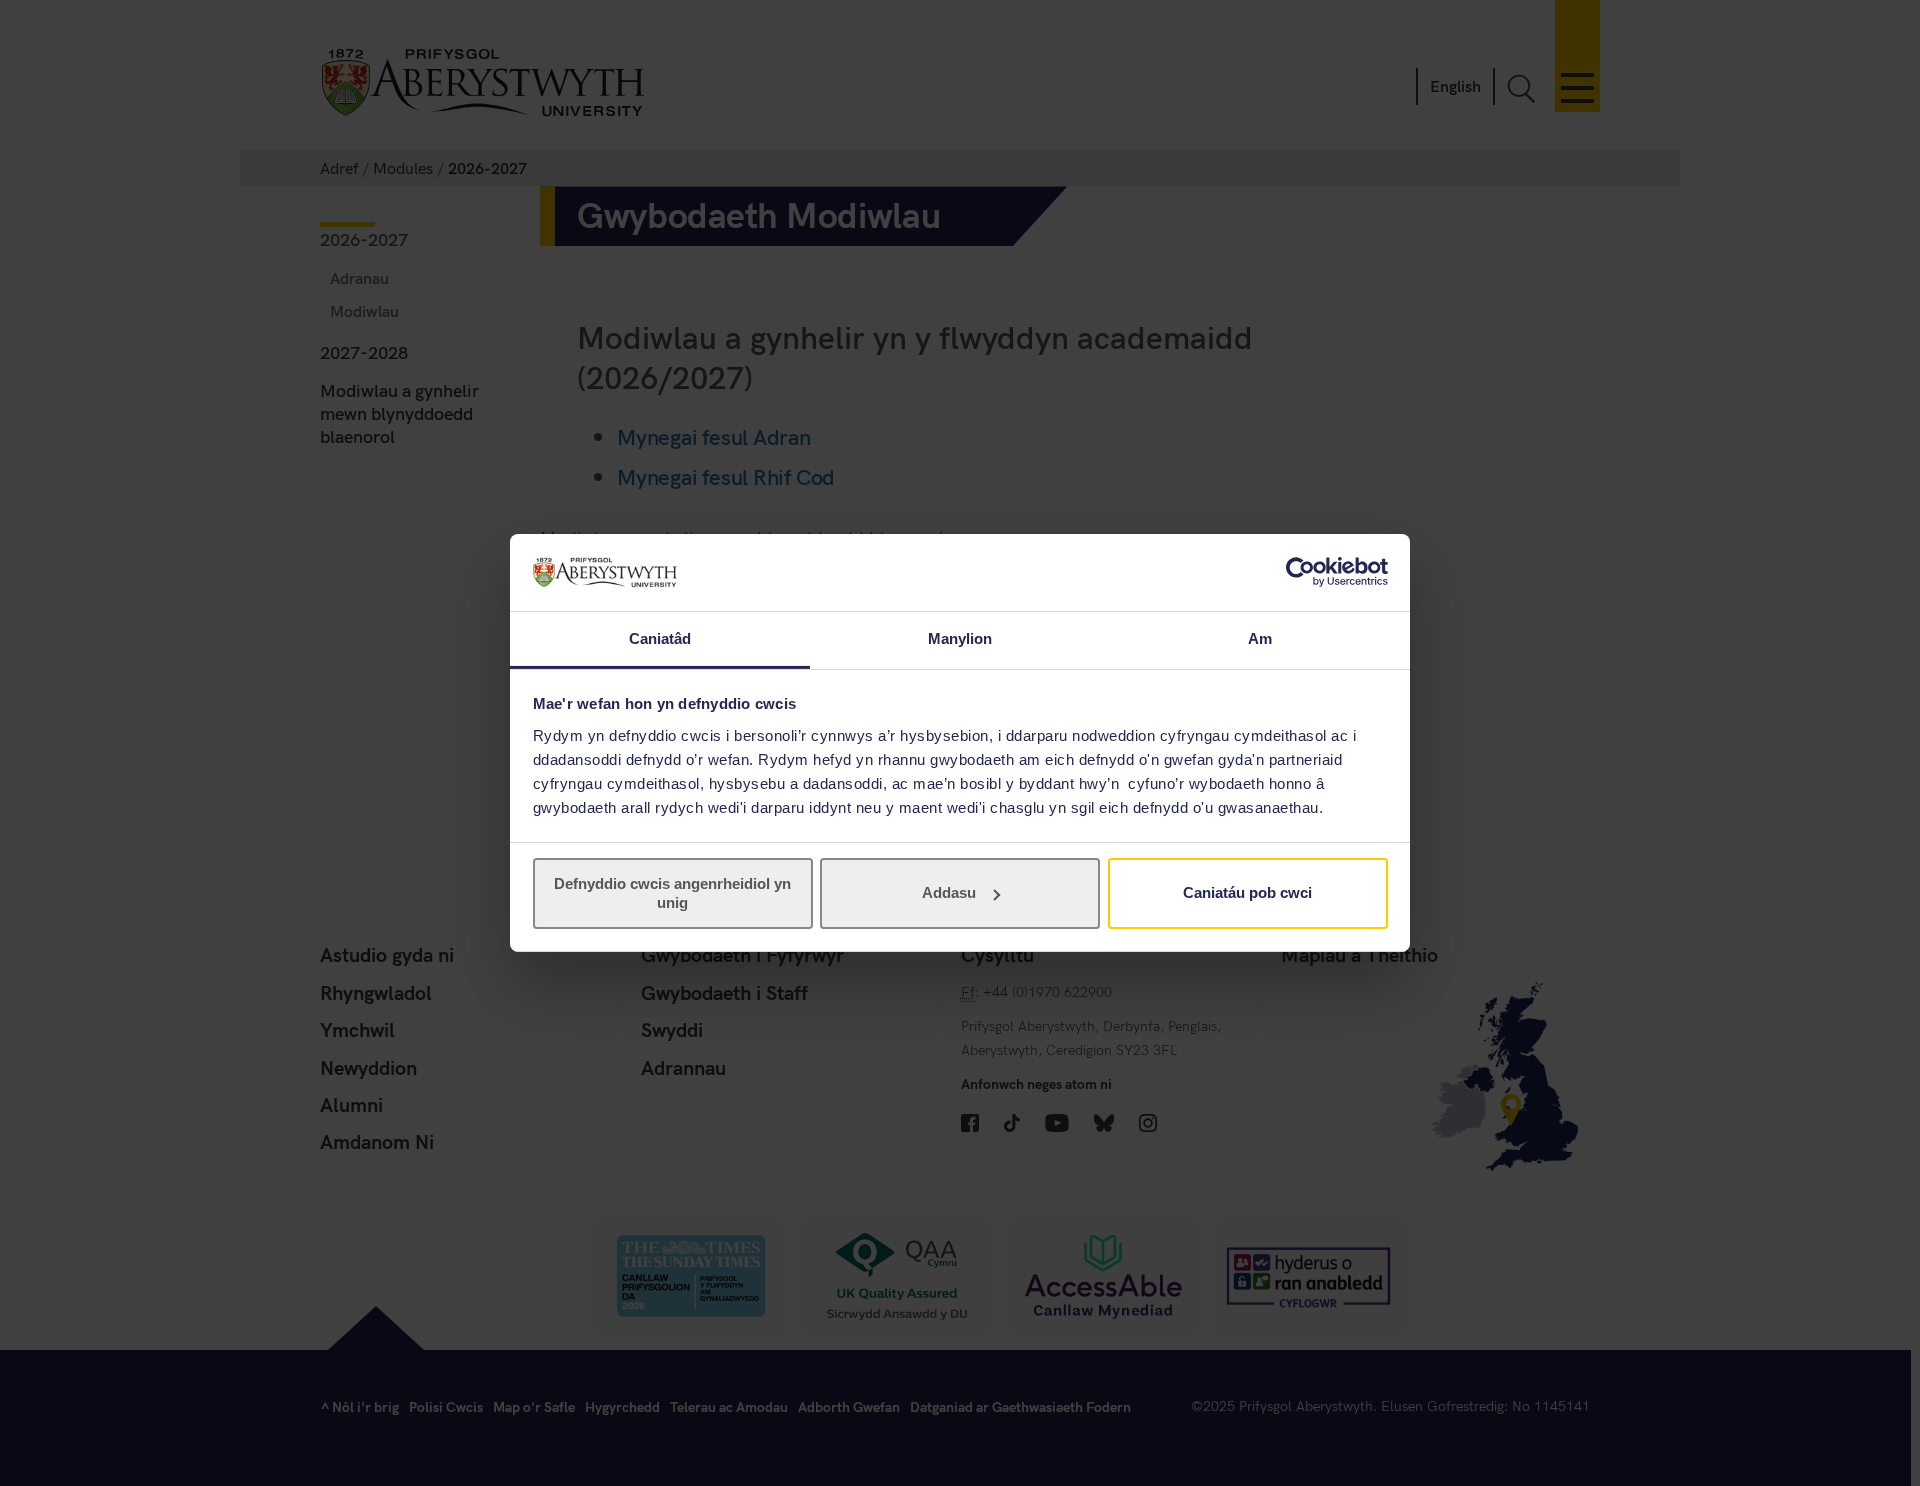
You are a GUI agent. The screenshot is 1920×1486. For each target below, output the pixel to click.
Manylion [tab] (960, 638)
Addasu (949, 892)
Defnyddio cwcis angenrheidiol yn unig (672, 892)
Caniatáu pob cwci (1247, 892)
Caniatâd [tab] (660, 638)
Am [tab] (1260, 638)
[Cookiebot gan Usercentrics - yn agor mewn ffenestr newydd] (1300, 572)
